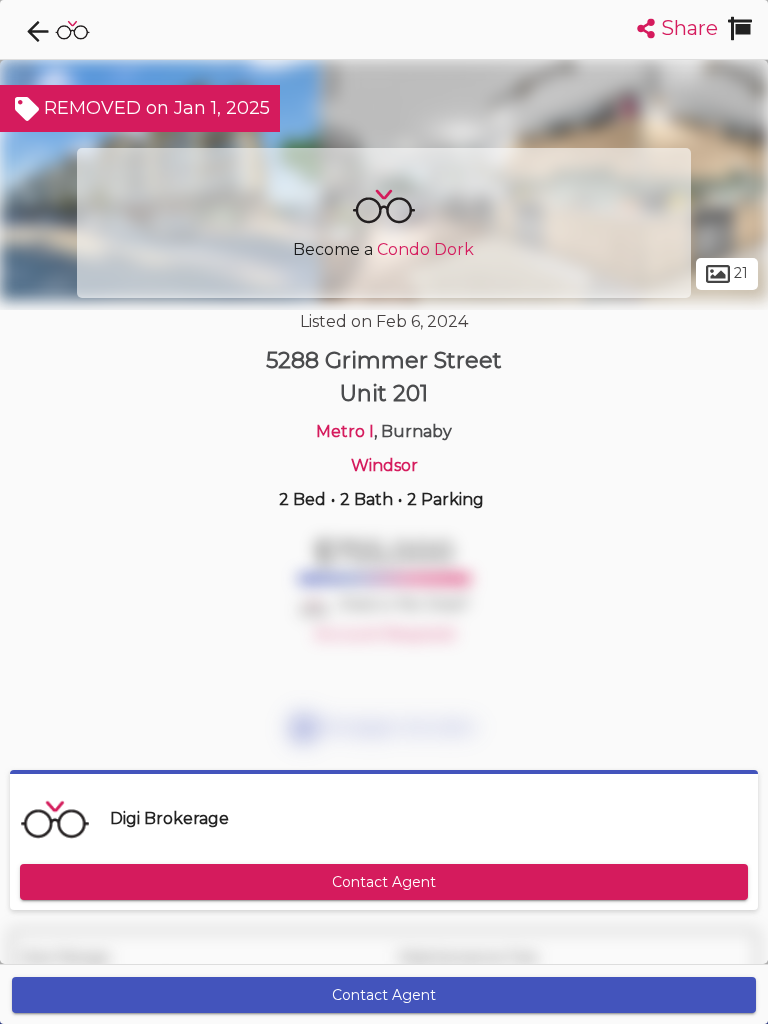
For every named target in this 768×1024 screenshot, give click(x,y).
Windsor (384, 465)
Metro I (345, 431)
